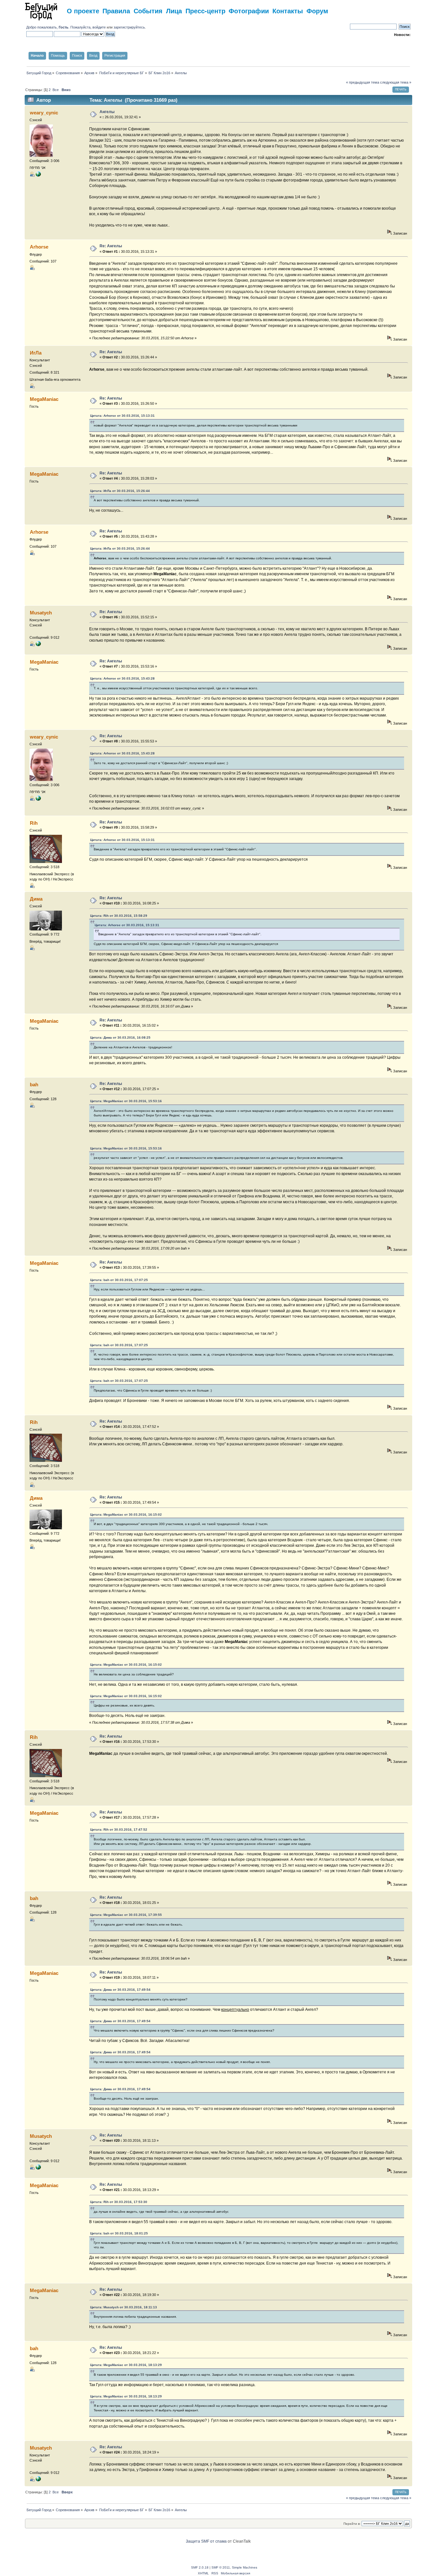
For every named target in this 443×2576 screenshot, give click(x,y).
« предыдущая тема (363, 82)
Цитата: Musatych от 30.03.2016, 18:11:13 (124, 2307)
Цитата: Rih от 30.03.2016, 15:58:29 (119, 916)
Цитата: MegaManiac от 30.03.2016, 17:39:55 (126, 1915)
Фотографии (249, 11)
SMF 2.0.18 (200, 2567)
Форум (317, 11)
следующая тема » (396, 82)
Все (56, 90)
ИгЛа (36, 353)
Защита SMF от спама (206, 2541)
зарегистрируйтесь (129, 27)
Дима (36, 899)
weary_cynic (44, 113)
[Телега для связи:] (38, 175)
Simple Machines (245, 2567)
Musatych (41, 613)
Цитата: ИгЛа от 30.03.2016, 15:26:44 (120, 491)
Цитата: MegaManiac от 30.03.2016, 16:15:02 (126, 1515)
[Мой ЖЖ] (38, 645)
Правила (116, 11)
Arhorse (39, 247)
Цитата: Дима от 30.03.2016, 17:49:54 (120, 1990)
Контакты (288, 11)
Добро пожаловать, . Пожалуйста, (59, 27)
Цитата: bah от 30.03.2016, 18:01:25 (119, 2233)
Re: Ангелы (111, 246)
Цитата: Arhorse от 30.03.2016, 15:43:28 (122, 678)
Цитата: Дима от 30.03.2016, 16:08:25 (120, 1037)
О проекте (83, 11)
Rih (34, 823)
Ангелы (107, 112)
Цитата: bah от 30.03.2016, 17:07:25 (119, 1280)
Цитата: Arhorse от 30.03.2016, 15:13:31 (122, 416)
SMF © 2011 (221, 2567)
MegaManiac (44, 399)
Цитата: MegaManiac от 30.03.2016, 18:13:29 (126, 2365)
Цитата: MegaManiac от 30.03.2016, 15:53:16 (126, 1101)
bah (34, 1084)
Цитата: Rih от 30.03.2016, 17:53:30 (119, 2202)
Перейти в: (352, 2524)
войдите (99, 27)
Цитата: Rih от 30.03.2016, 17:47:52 (119, 1830)
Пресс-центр (205, 11)
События (148, 11)
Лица (174, 11)
